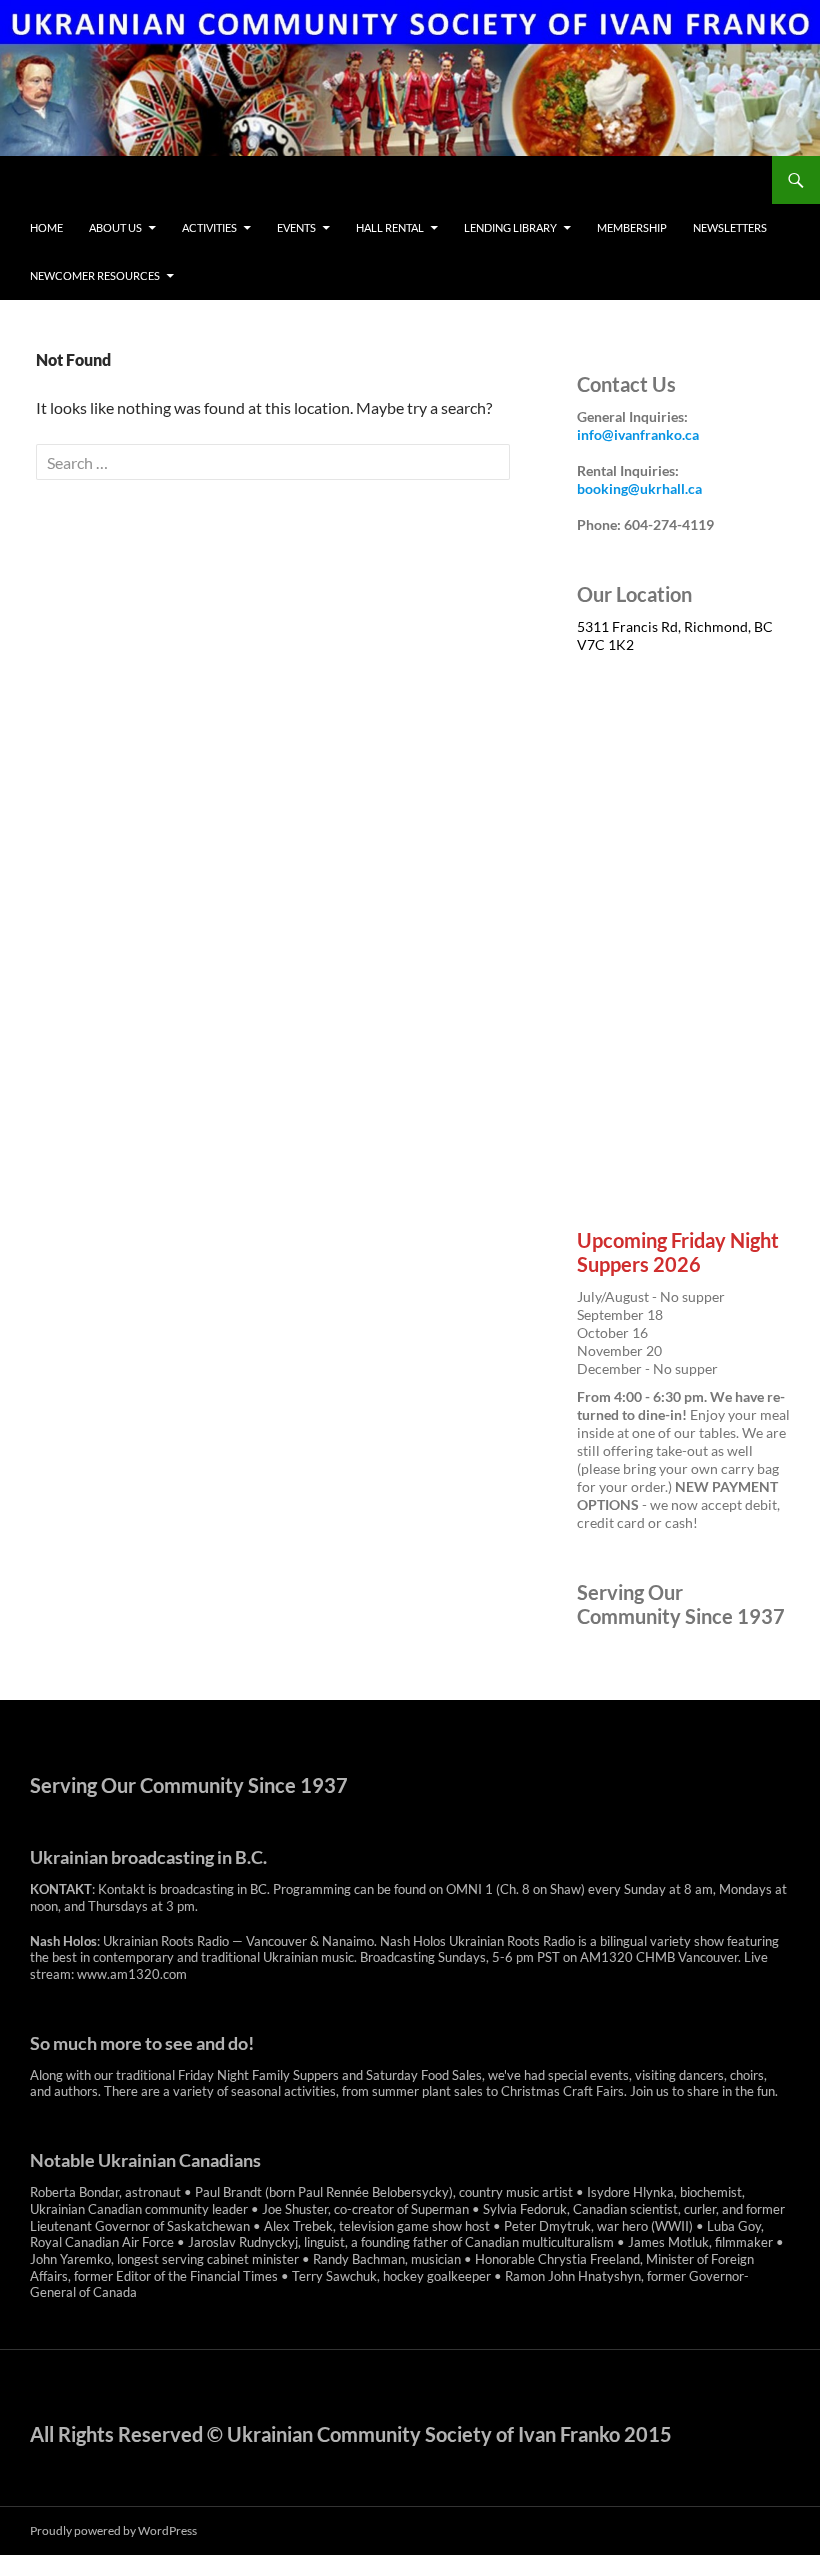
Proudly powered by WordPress (113, 2530)
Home (46, 227)
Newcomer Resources (95, 275)
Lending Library (510, 227)
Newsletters (730, 227)
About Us (115, 227)
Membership (632, 227)
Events (296, 227)
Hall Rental (390, 227)
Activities (209, 227)
